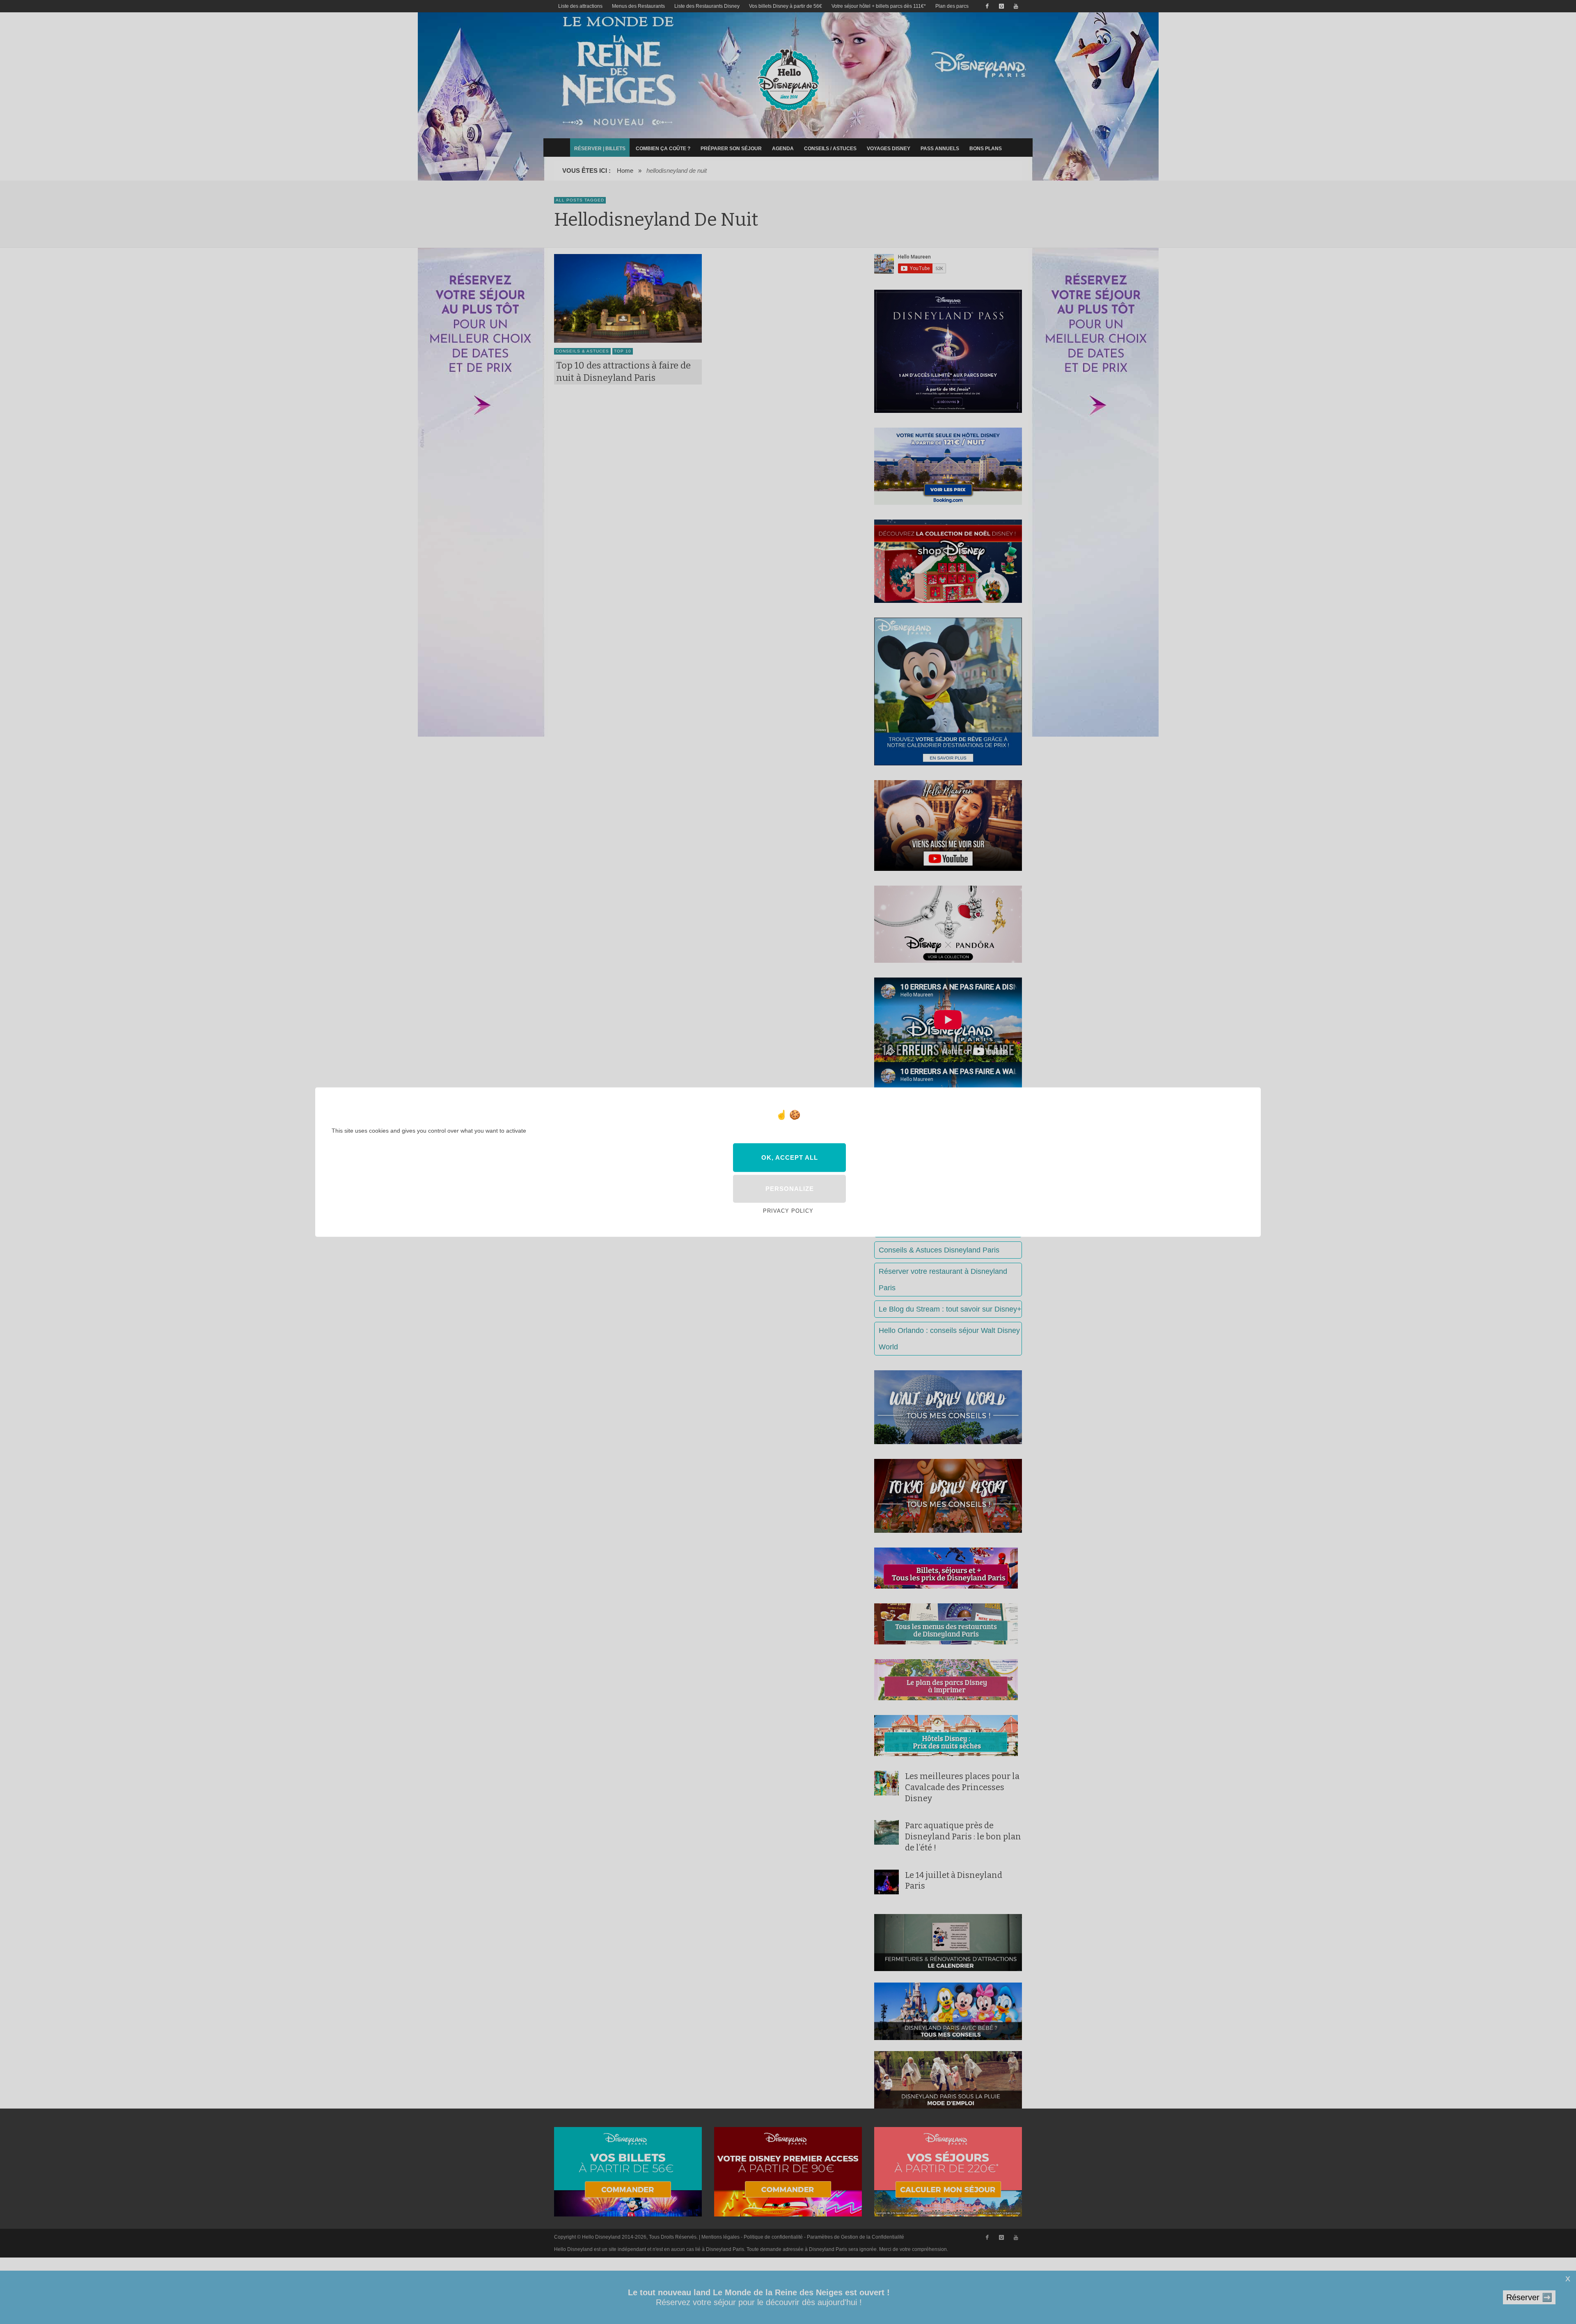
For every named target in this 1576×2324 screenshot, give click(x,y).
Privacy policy (788, 1211)
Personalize (790, 1189)
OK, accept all (790, 1157)
